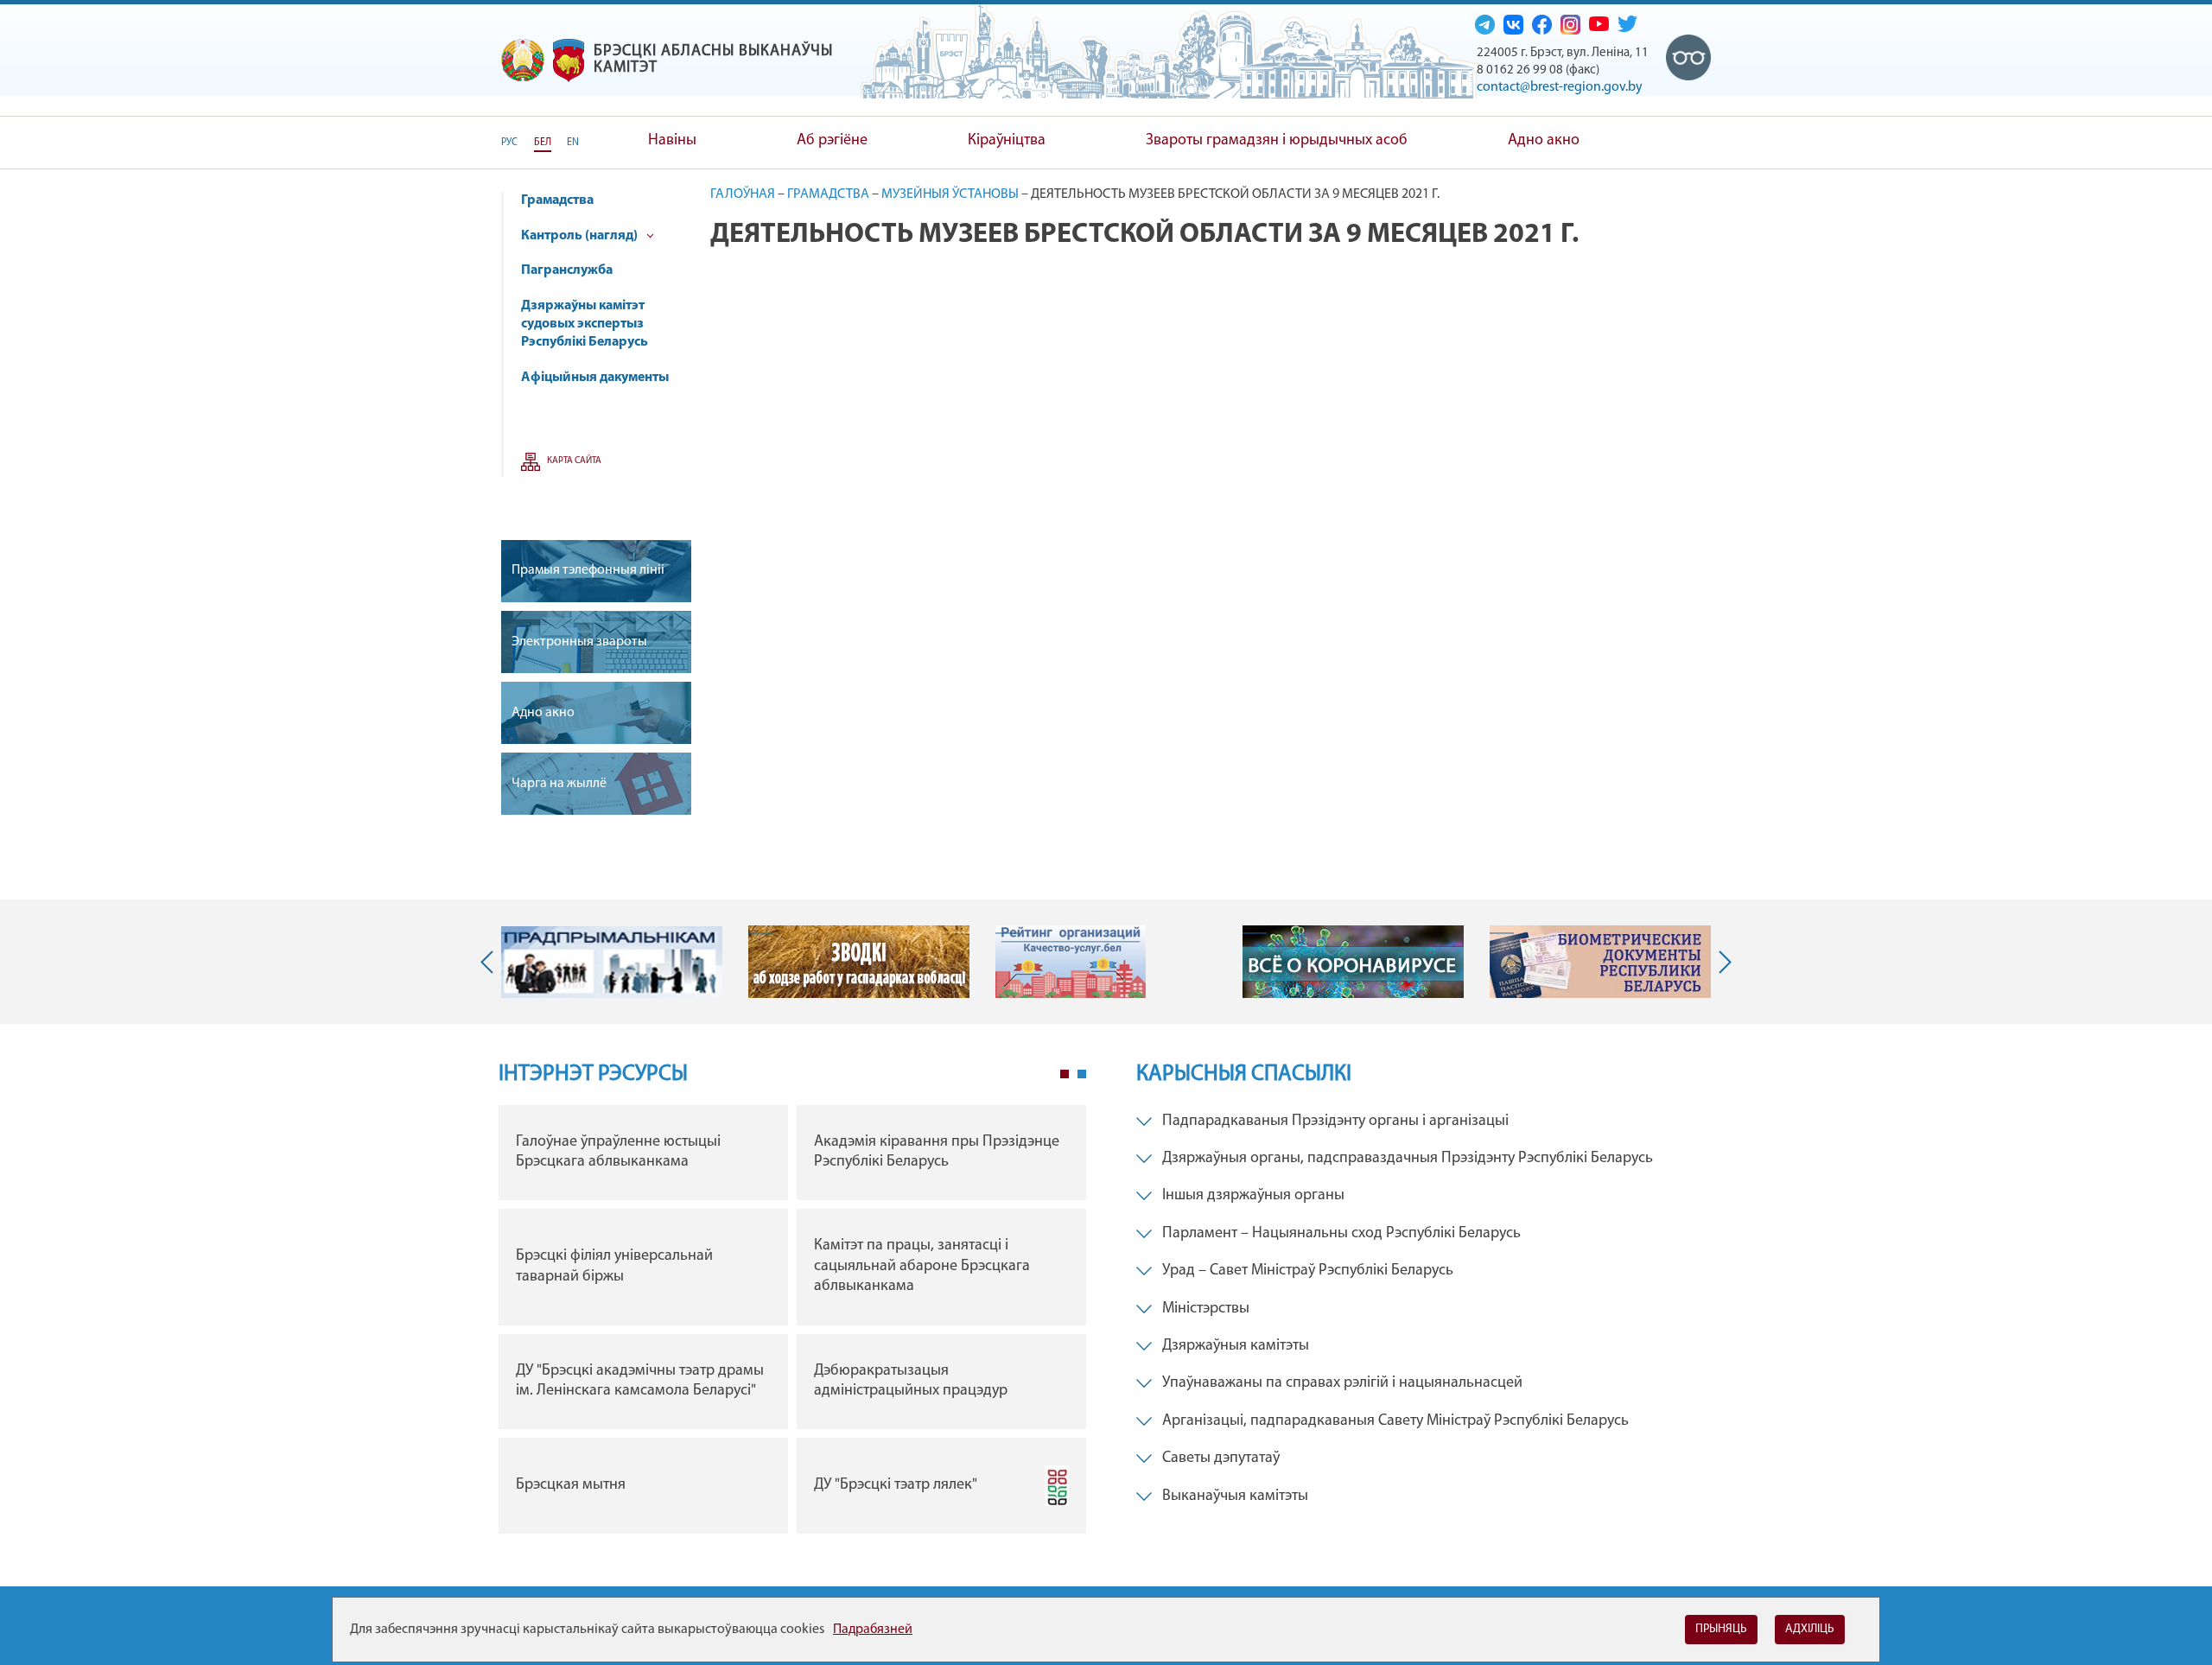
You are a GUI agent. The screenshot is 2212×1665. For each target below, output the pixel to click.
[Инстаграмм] (1570, 24)
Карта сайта (574, 461)
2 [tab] (1082, 1074)
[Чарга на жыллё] (596, 784)
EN (573, 143)
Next (1721, 962)
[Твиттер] (1627, 23)
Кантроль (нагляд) (581, 236)
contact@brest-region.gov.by (1560, 87)
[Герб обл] (569, 60)
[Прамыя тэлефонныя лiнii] (596, 571)
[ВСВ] (1689, 58)
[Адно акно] (596, 713)
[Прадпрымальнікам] (612, 963)
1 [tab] (1065, 1074)
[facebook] (1542, 24)
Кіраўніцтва (1007, 141)
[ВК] (1513, 24)
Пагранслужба (567, 270)
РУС (509, 143)
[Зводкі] (859, 962)
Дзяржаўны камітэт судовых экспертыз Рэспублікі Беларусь (585, 324)
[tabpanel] (792, 1324)
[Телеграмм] (1485, 24)
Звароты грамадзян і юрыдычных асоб (1277, 141)
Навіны (672, 141)
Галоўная (743, 194)
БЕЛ (543, 143)
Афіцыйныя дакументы (595, 378)
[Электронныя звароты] (596, 642)
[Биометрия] (1600, 962)
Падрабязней (873, 1630)
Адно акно (1544, 141)
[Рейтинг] (1071, 962)
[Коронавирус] (1353, 962)
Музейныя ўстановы (950, 194)
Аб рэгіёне (832, 141)
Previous (491, 962)
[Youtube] (1599, 23)
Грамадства (557, 200)
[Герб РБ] (523, 60)
